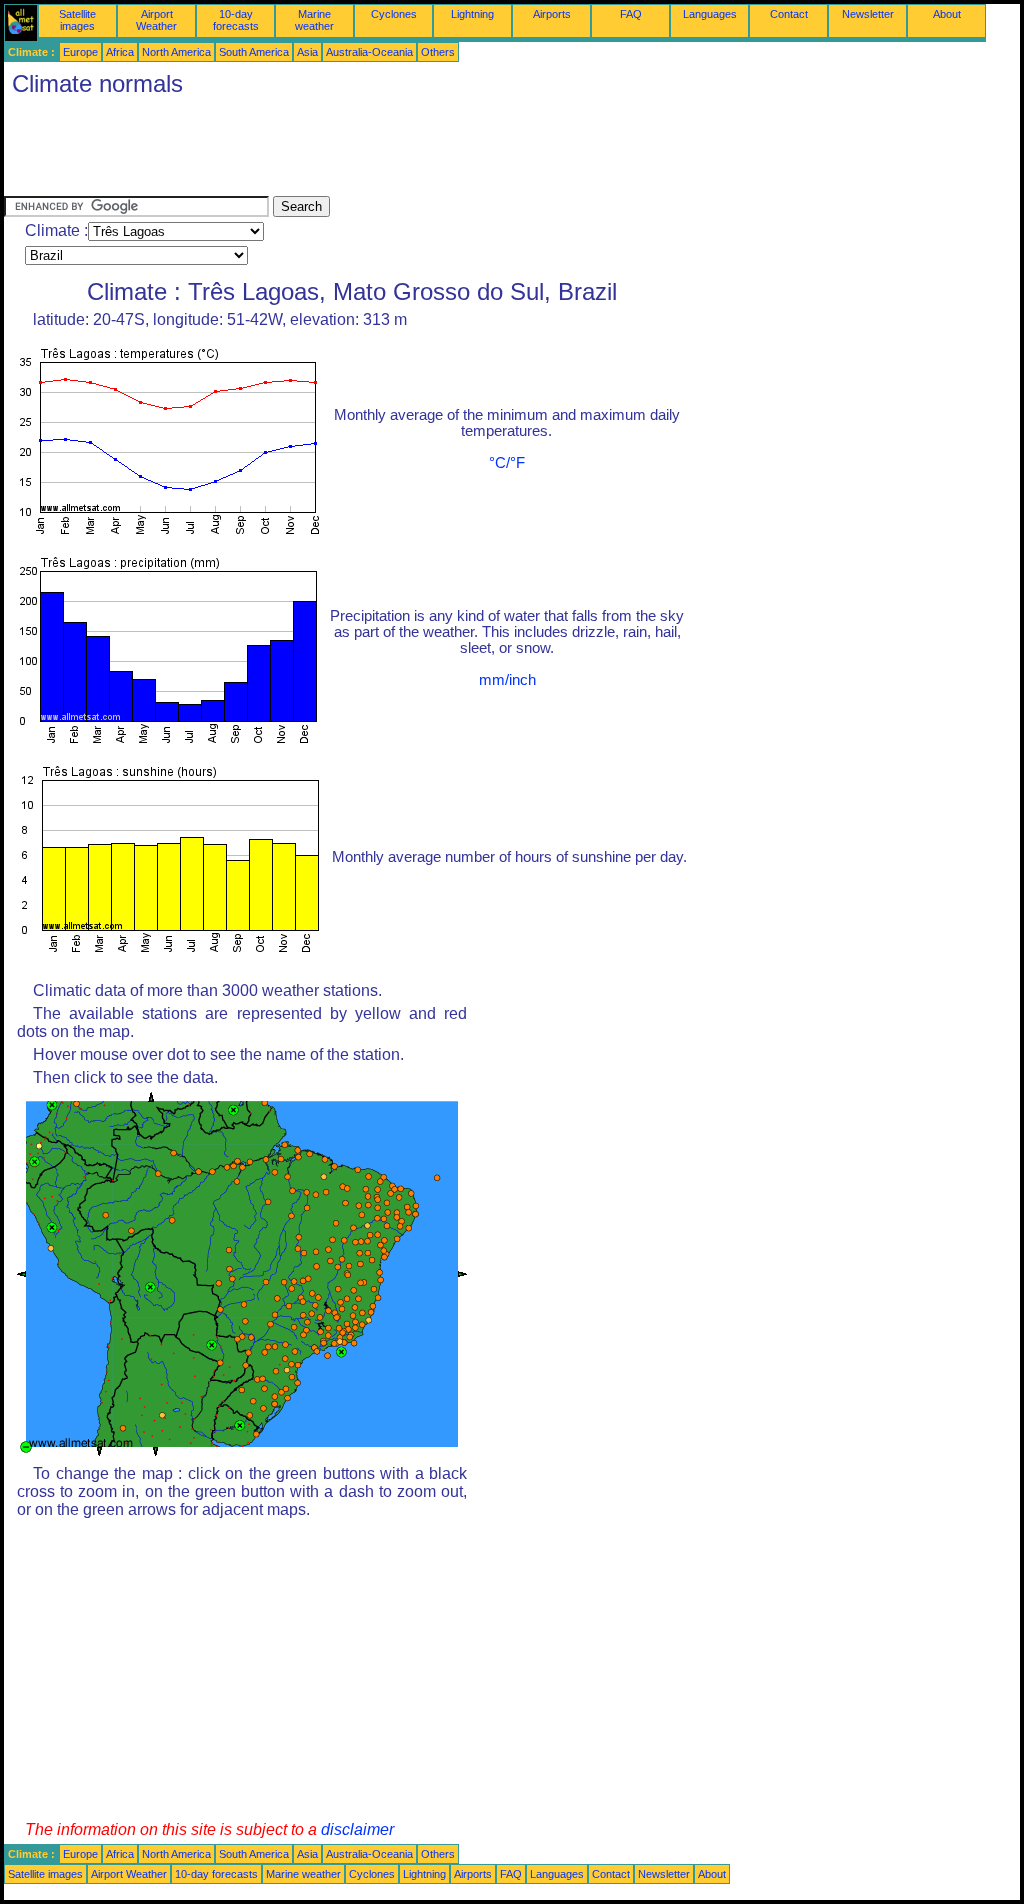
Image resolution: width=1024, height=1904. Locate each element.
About (947, 14)
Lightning (472, 14)
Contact (789, 14)
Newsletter (868, 14)
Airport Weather (156, 20)
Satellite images (77, 20)
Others (438, 52)
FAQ (631, 14)
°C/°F (507, 463)
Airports (552, 14)
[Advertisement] (368, 151)
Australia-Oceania (369, 52)
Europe (80, 52)
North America (176, 52)
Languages (710, 14)
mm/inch (507, 680)
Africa (120, 52)
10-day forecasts (236, 20)
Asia (307, 52)
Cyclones (394, 14)
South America (254, 52)
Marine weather (314, 20)
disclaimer (357, 1829)
